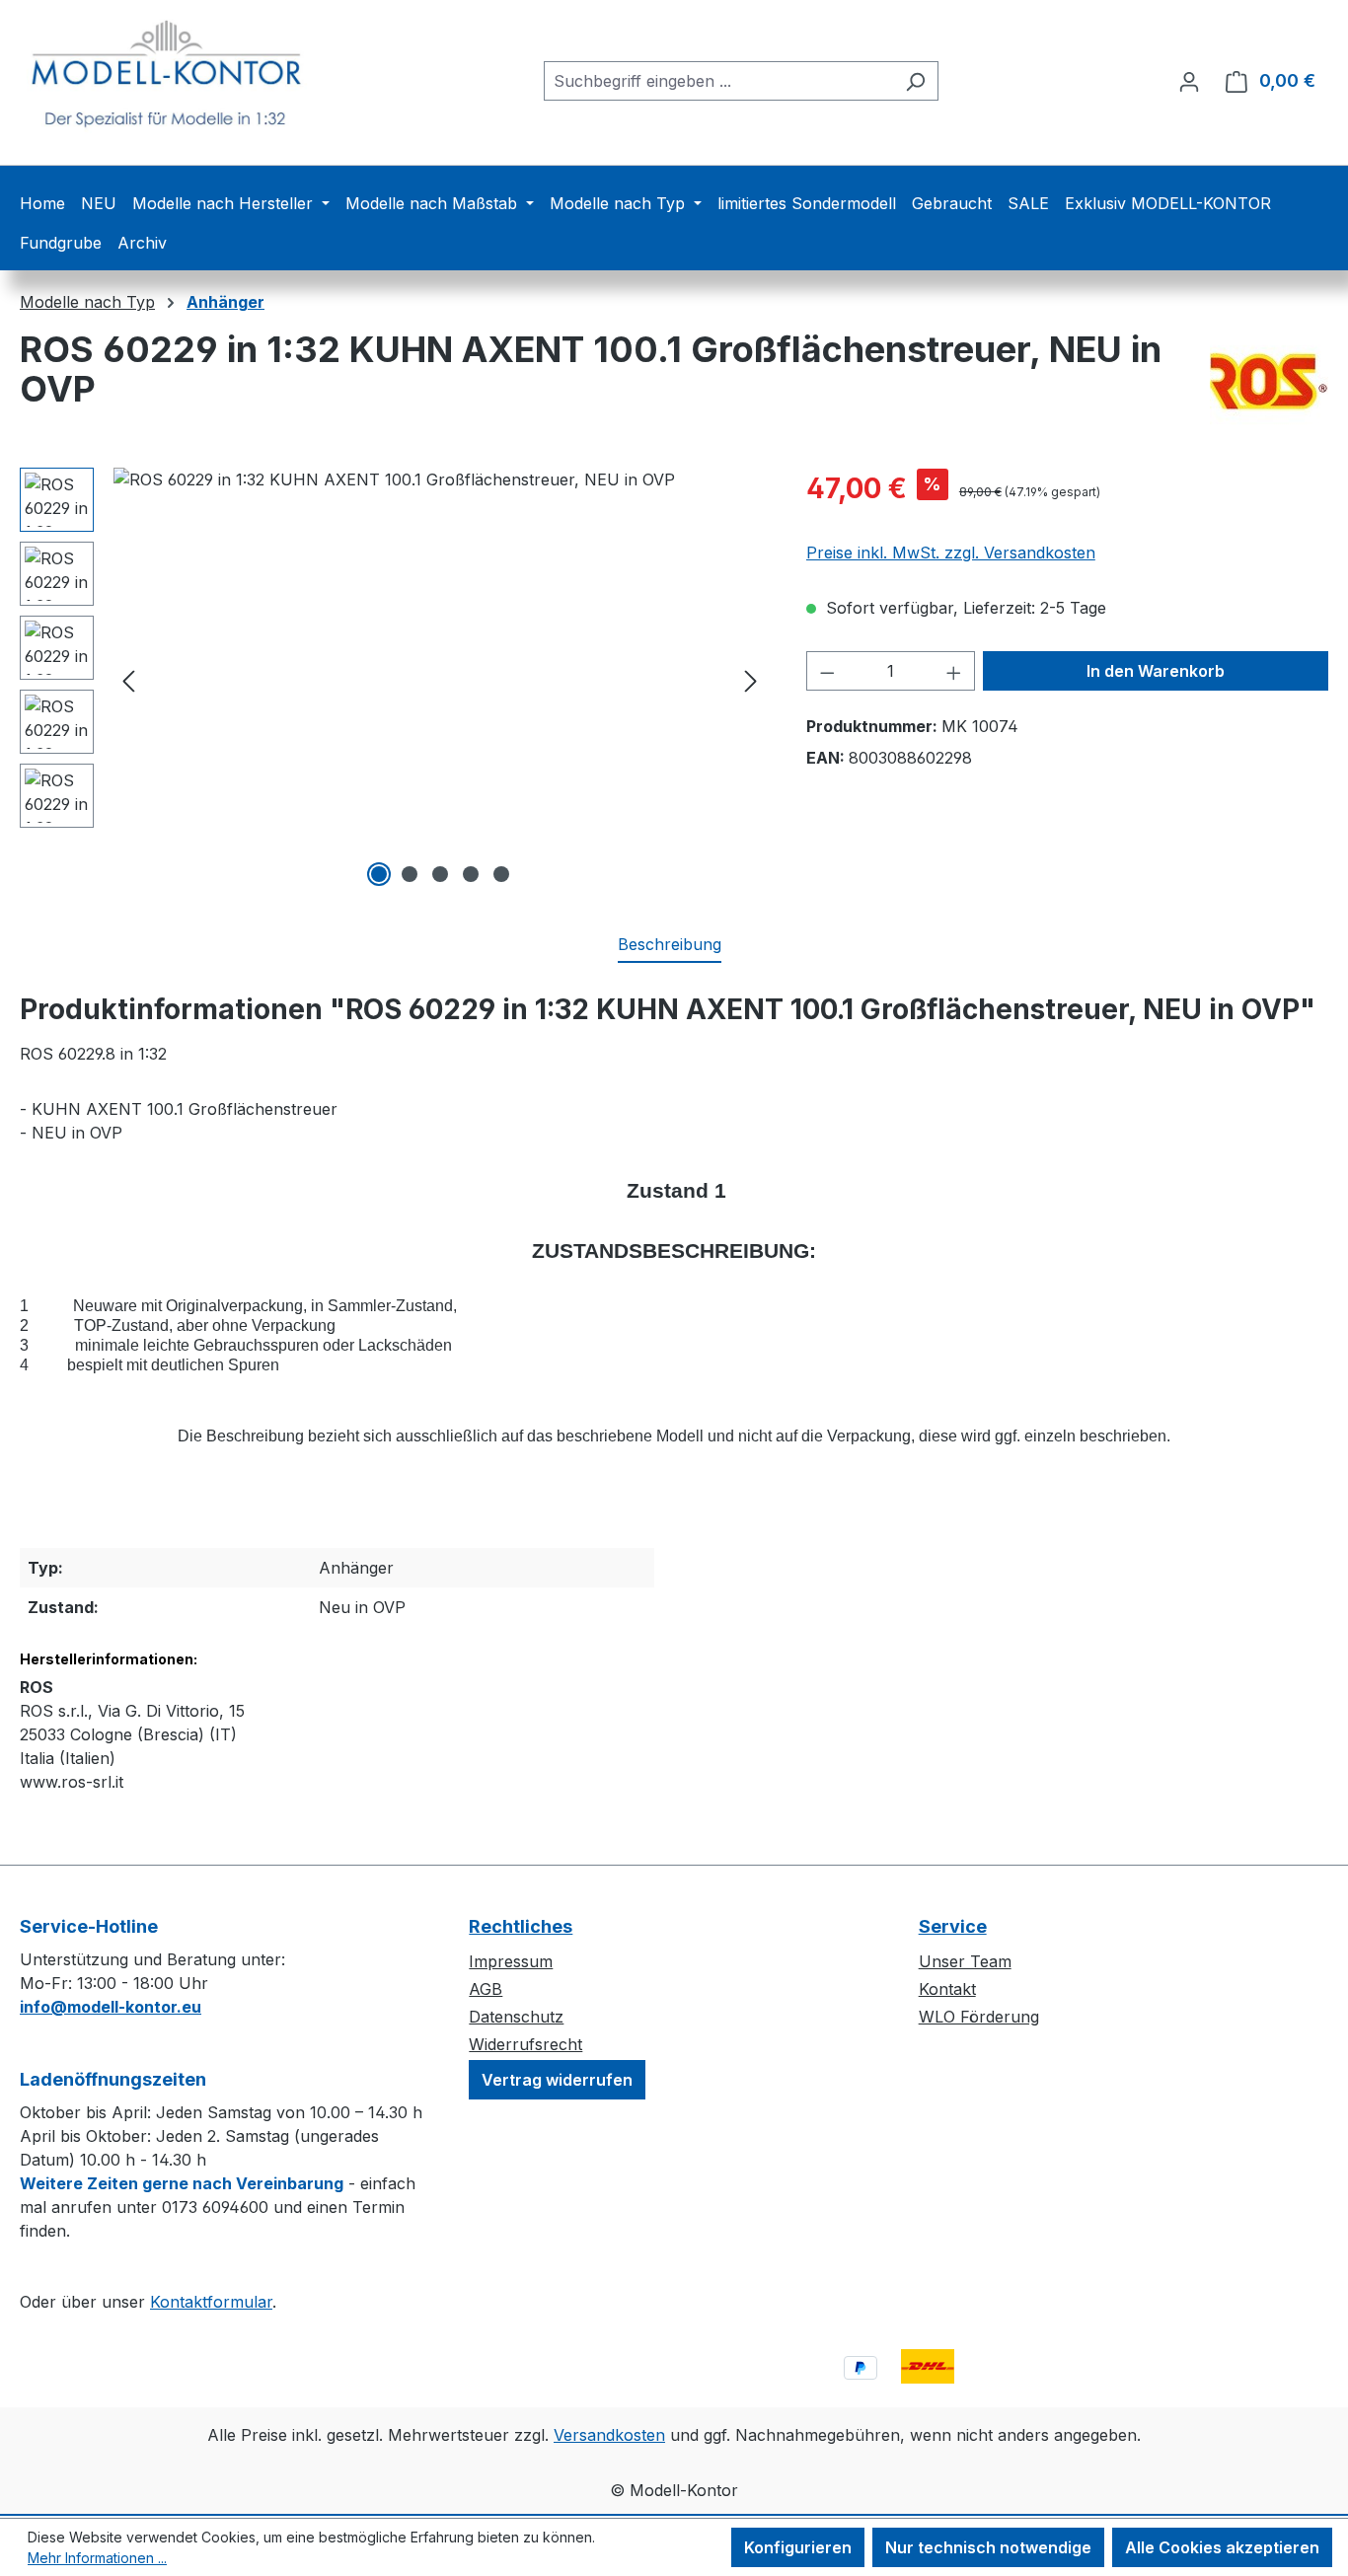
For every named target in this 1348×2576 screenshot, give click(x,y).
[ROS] (1269, 379)
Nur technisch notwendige (988, 2547)
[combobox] (718, 81)
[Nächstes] (751, 680)
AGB (486, 1989)
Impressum (511, 1961)
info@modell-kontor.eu (111, 2007)
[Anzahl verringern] (827, 671)
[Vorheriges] (128, 680)
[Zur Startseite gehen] (168, 76)
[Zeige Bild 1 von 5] (379, 874)
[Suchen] (915, 81)
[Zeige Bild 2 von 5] (410, 874)
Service (953, 1926)
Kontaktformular (211, 2302)
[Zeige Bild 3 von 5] (440, 874)
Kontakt (947, 1989)
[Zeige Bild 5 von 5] (501, 874)
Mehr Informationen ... (97, 2558)
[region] (393, 680)
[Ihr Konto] (1189, 81)
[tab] (670, 945)
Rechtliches (521, 1926)
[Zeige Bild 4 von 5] (471, 874)
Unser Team (965, 1961)
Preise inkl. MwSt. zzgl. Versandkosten (951, 552)
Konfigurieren (798, 2547)
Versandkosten (609, 2435)
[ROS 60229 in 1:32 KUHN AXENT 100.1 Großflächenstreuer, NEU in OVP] (440, 680)
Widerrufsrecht (525, 2044)
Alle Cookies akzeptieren (1222, 2547)
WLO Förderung (979, 2017)
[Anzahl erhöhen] (954, 671)
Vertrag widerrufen (557, 2080)
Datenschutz (516, 2017)
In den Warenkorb (1156, 671)
